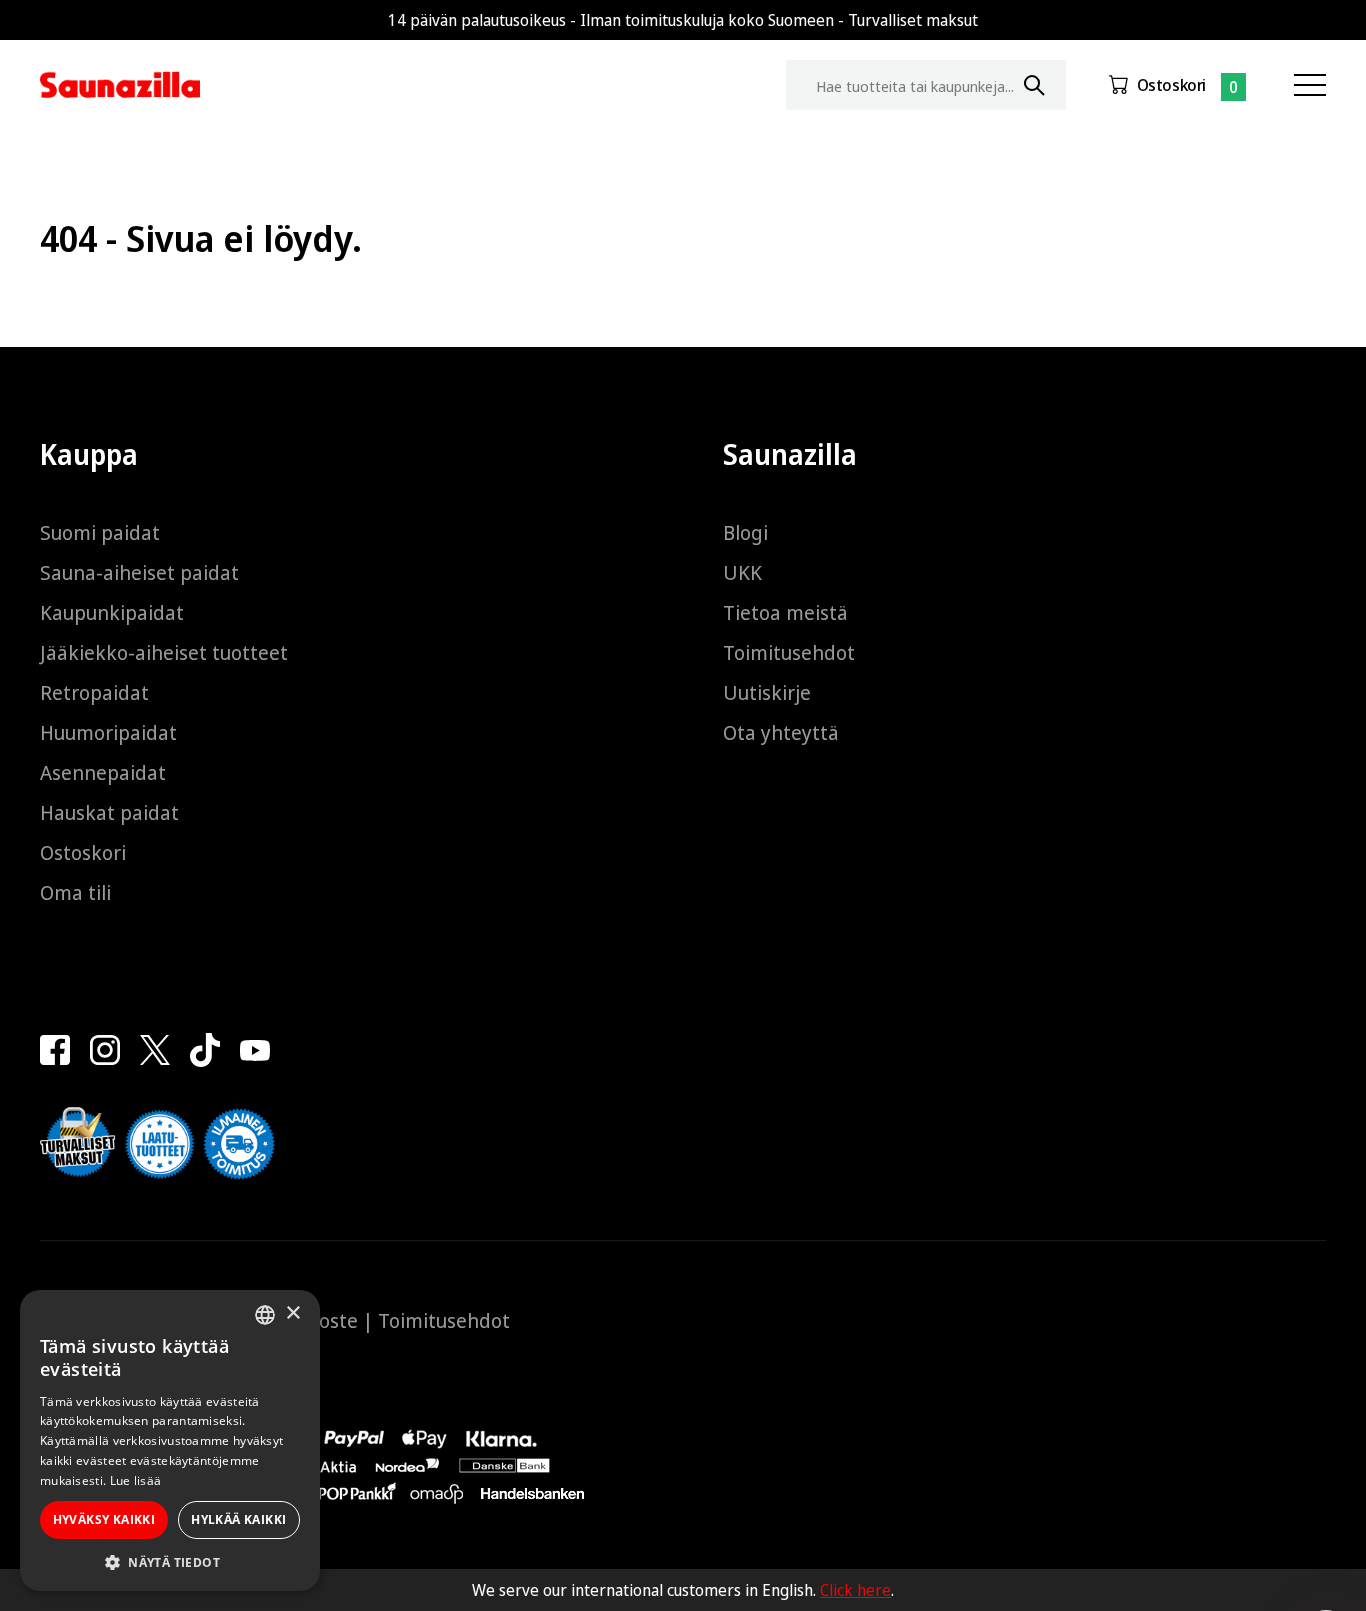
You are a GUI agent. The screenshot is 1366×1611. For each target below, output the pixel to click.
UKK (742, 572)
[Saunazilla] (120, 85)
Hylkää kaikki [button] (238, 1519)
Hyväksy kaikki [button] (104, 1519)
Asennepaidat (103, 772)
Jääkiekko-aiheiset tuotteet (164, 652)
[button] (170, 1561)
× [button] (292, 1313)
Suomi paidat (100, 532)
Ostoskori (1171, 85)
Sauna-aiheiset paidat (139, 572)
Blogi (745, 532)
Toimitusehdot (789, 652)
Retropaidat (94, 692)
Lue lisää (136, 1480)
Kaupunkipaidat (112, 612)
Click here (855, 1590)
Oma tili (75, 892)
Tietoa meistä (785, 612)
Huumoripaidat (108, 732)
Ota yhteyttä (781, 732)
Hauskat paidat (109, 812)
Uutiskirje (767, 692)
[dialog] (170, 1440)
